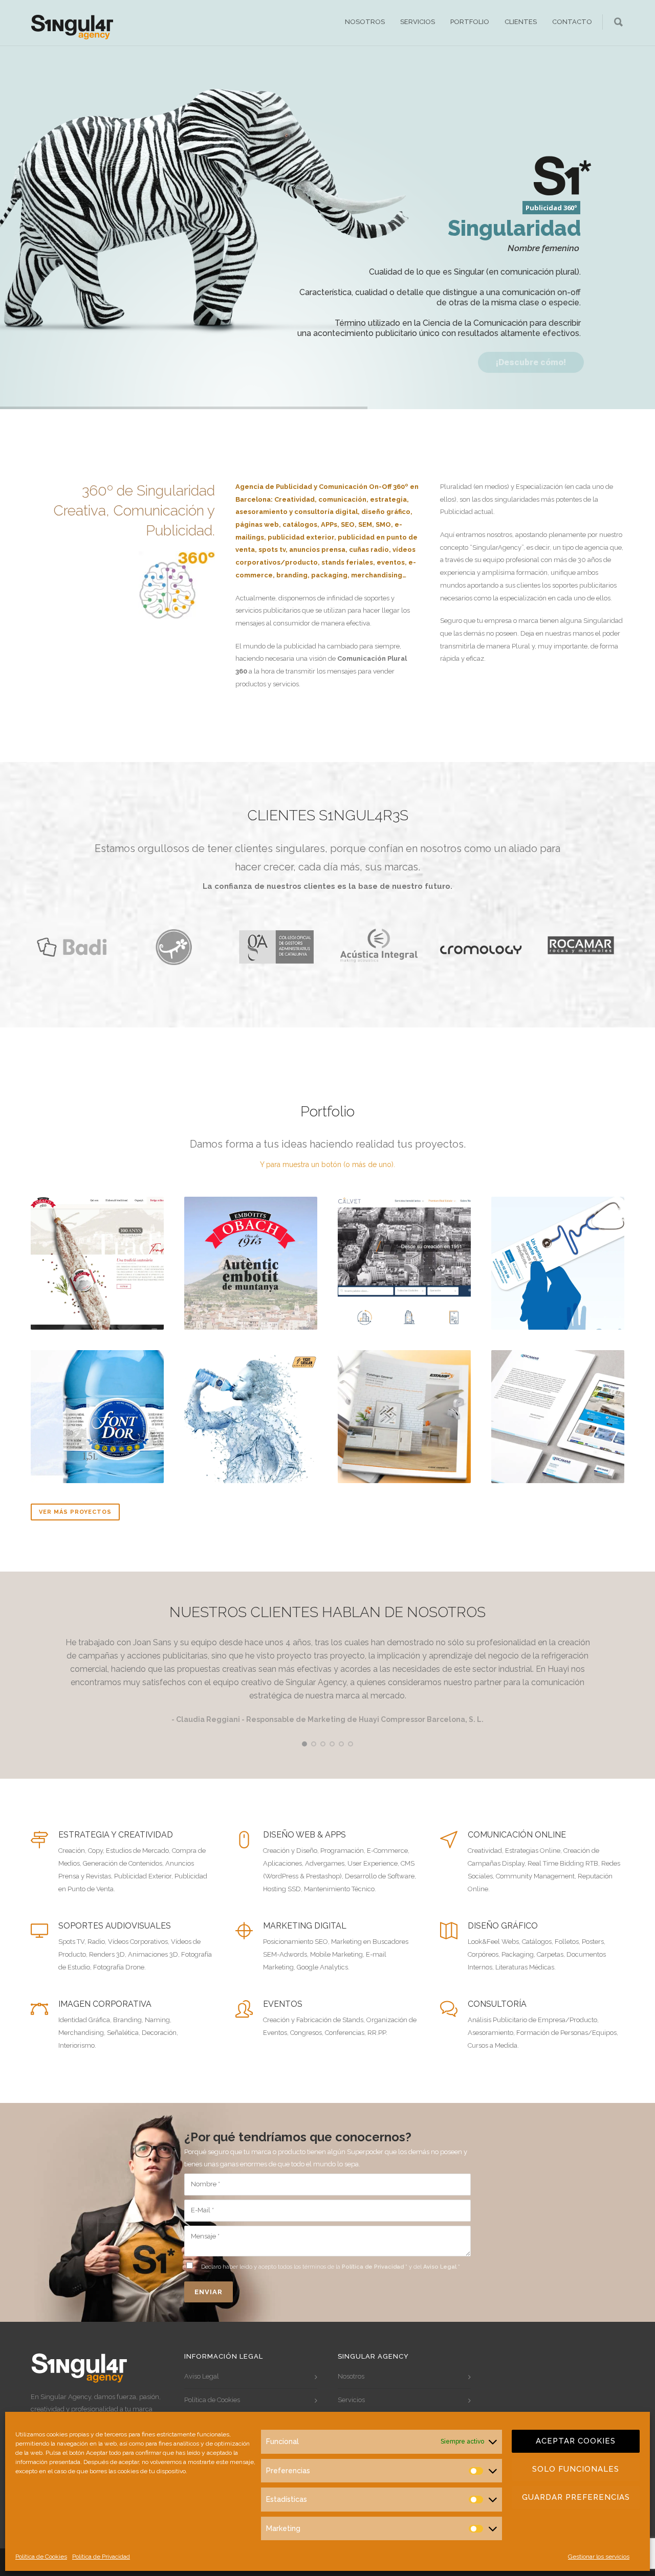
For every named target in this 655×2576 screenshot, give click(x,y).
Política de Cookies (41, 2557)
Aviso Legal (202, 2376)
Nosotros (365, 22)
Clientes (521, 22)
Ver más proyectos (75, 1512)
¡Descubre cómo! (531, 362)
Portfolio (470, 22)
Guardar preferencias (576, 2497)
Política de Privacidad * (375, 2267)
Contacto (572, 22)
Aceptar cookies (576, 2441)
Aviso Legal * (442, 2267)
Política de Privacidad (101, 2557)
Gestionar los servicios (599, 2557)
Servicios (418, 22)
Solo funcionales (576, 2469)
